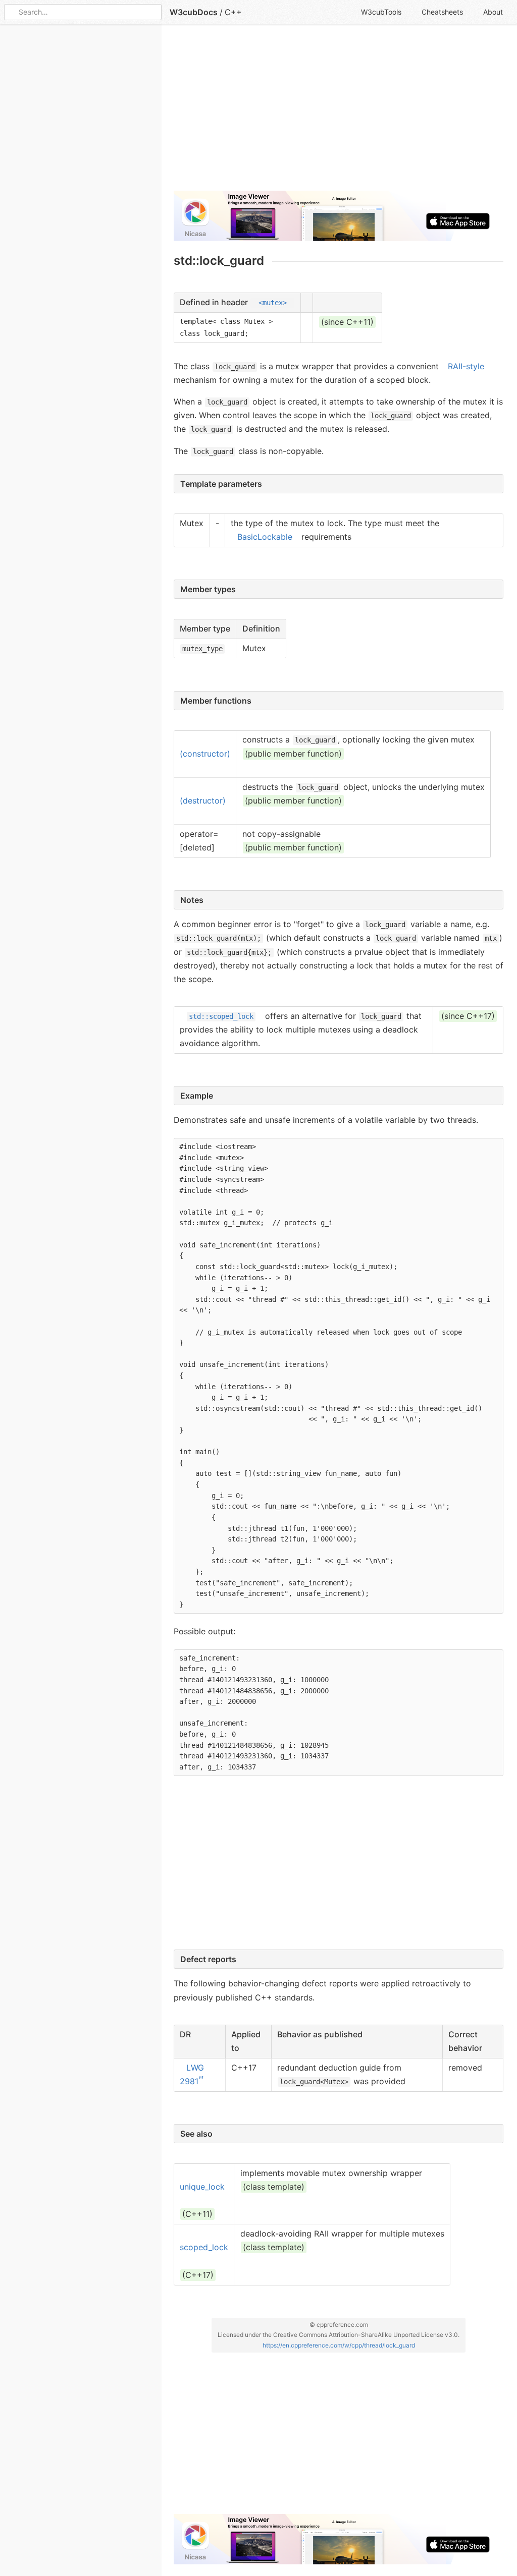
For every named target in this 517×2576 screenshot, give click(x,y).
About (493, 12)
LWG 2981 (192, 2074)
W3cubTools (381, 12)
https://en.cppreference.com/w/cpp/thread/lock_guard (339, 2345)
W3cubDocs (194, 12)
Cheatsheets (442, 12)
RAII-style (466, 366)
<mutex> (273, 303)
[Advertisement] (339, 112)
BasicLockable (265, 537)
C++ (233, 12)
